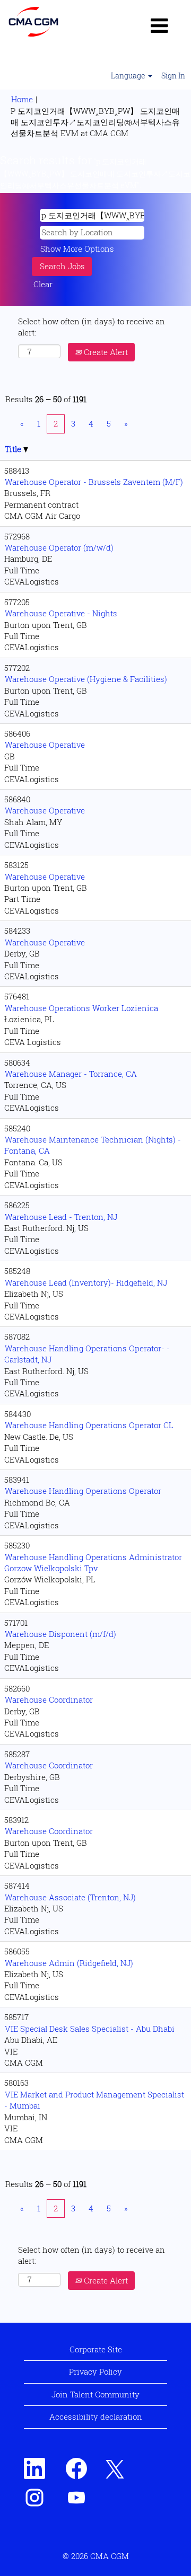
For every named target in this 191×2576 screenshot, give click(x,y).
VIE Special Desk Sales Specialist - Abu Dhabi (90, 2029)
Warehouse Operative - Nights (61, 613)
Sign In (173, 76)
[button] (159, 25)
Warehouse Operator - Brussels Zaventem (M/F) (94, 482)
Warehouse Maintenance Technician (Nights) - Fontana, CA (93, 1145)
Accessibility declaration (96, 2416)
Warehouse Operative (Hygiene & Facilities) (86, 679)
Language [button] (129, 76)
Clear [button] (43, 284)
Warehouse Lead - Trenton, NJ (61, 1217)
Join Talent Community (95, 2394)
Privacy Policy (95, 2371)
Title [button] (14, 449)
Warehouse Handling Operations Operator (83, 1491)
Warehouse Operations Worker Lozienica (81, 1008)
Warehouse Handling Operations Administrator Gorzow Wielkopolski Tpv (93, 1563)
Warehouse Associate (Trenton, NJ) (70, 1897)
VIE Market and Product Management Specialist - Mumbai (94, 2100)
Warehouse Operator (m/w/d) (59, 547)
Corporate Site (96, 2349)
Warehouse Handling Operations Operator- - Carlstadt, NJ (87, 1354)
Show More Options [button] (77, 249)
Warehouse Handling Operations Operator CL (89, 1425)
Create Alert (105, 352)
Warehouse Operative (45, 745)
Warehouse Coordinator (49, 1699)
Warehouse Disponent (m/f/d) (60, 1634)
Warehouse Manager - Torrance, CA (71, 1074)
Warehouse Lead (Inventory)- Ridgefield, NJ (86, 1282)
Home (22, 99)
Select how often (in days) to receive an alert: (92, 327)
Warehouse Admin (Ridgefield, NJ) (69, 1963)
